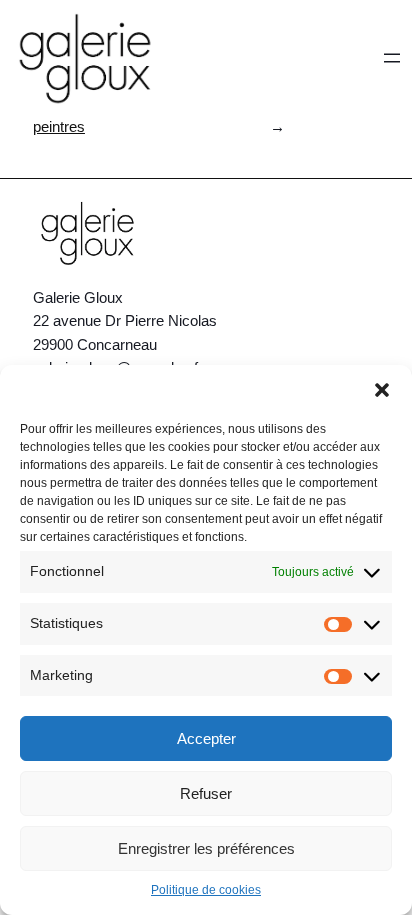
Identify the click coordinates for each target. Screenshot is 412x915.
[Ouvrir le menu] (392, 58)
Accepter (206, 738)
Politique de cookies (206, 890)
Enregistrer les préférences (206, 848)
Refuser (206, 793)
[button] (382, 390)
